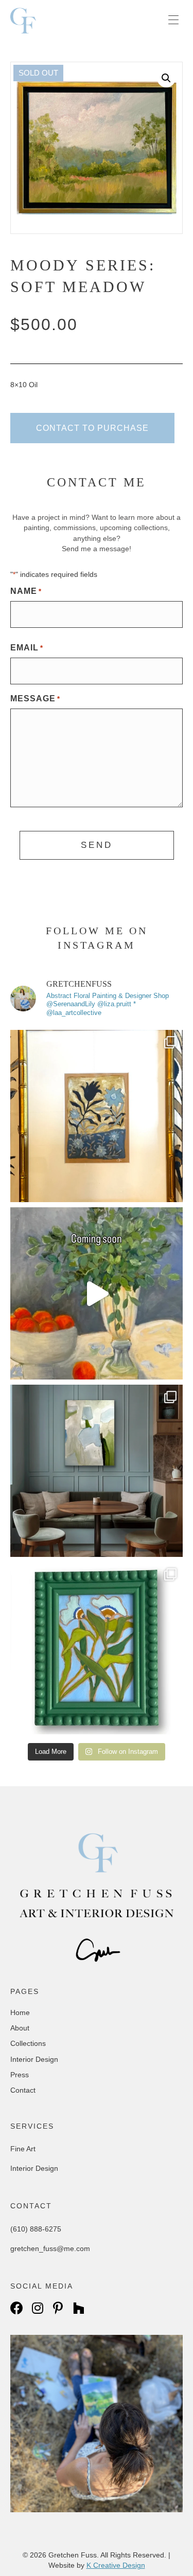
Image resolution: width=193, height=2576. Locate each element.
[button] (166, 78)
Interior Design (34, 2059)
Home (20, 2012)
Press (20, 2075)
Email (27, 648)
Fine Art (23, 2149)
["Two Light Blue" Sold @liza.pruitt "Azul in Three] (97, 1648)
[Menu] (173, 21)
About (20, 2028)
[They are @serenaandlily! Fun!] (97, 1116)
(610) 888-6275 (36, 2229)
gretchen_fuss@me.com (50, 2248)
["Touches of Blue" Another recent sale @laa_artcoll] (97, 1471)
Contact (23, 2090)
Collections (28, 2043)
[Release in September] (97, 1293)
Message (35, 699)
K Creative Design (116, 2565)
